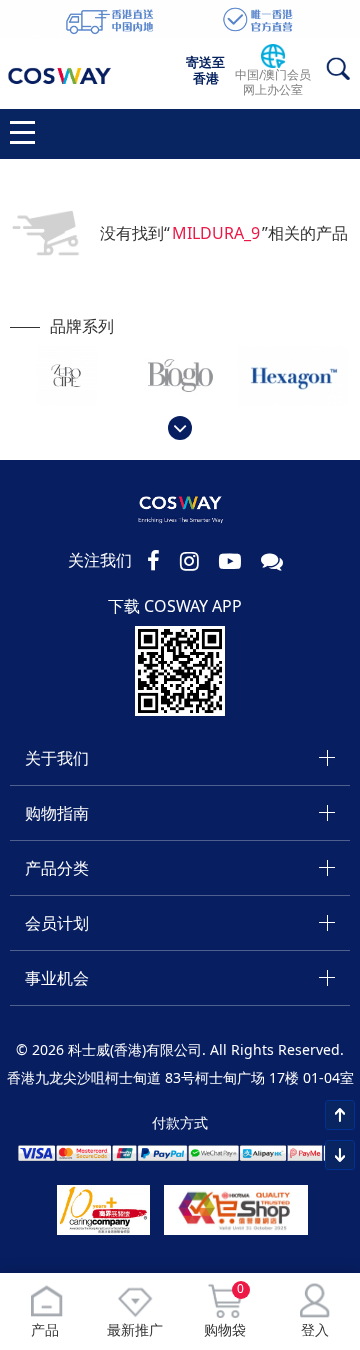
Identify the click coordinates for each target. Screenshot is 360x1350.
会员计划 (57, 923)
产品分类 (57, 868)
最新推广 (135, 1329)
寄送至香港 (205, 70)
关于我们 (57, 758)
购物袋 (225, 1311)
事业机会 (57, 978)
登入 (315, 1329)
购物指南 (57, 813)
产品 (45, 1329)
